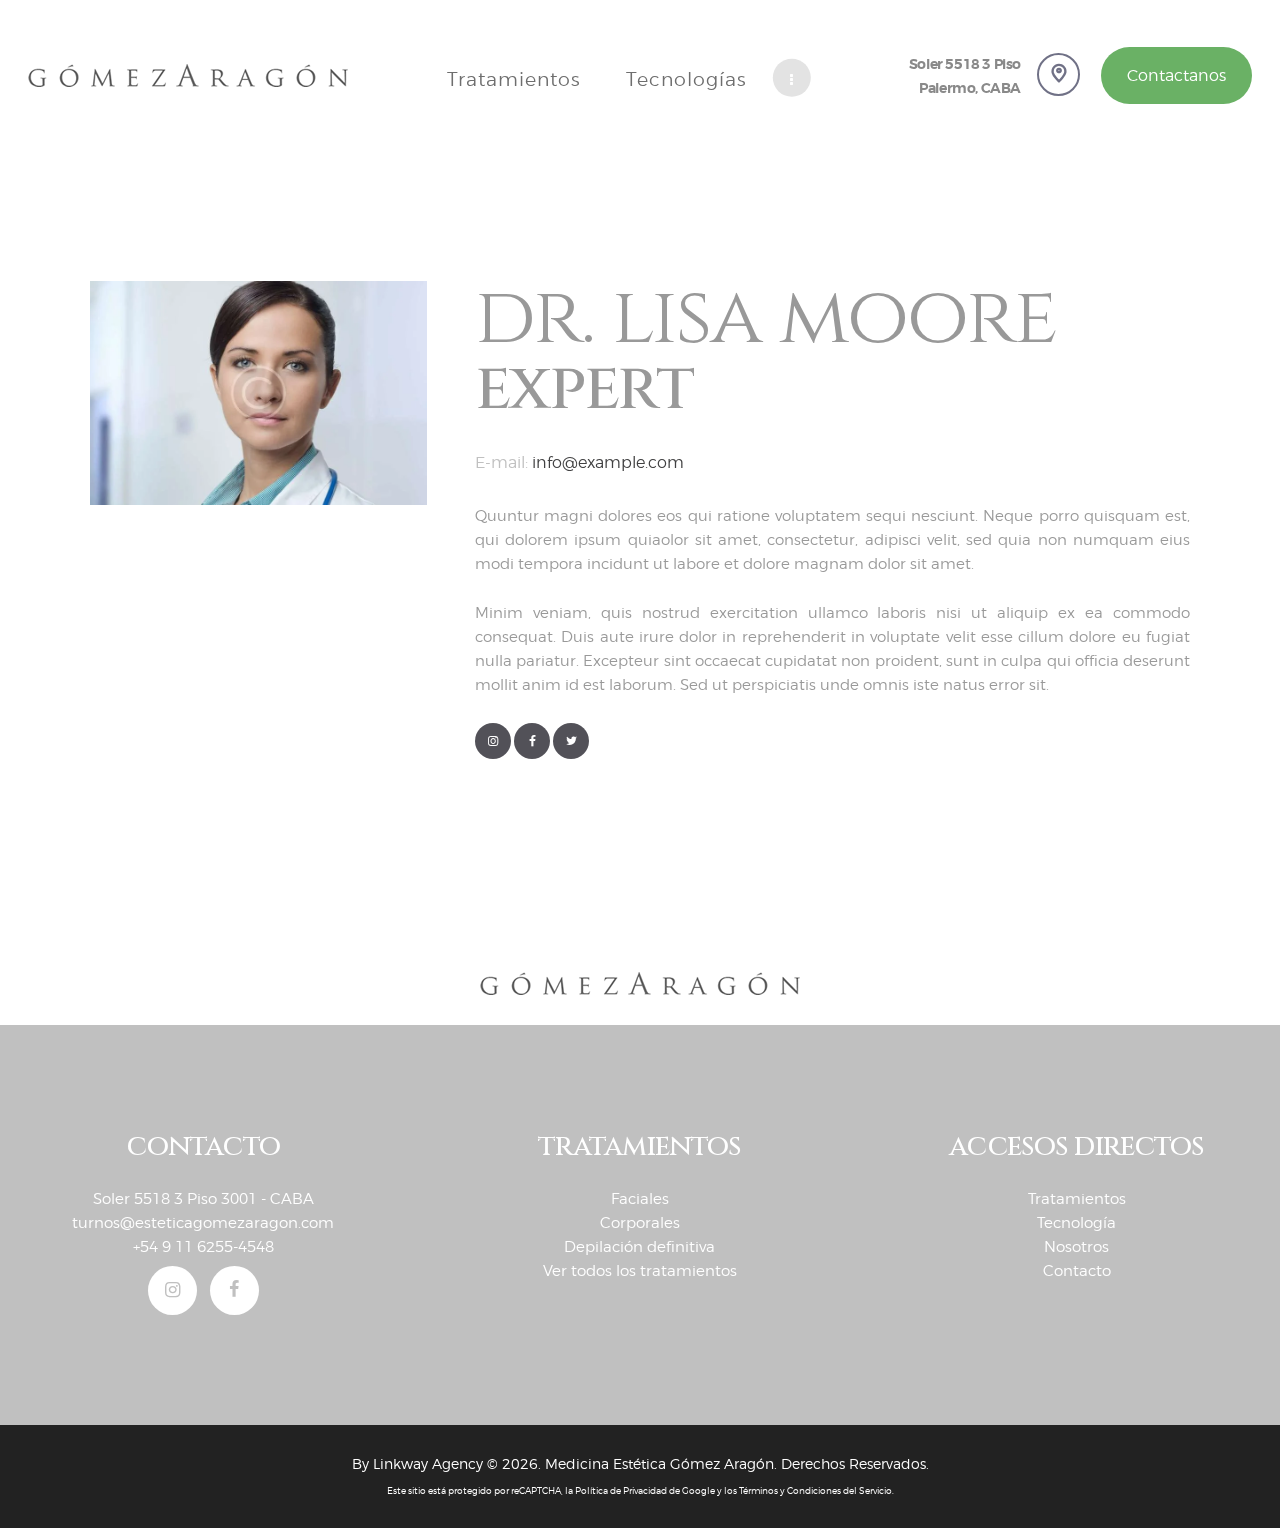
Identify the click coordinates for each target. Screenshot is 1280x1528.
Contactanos (1176, 75)
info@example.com (608, 462)
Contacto (1077, 1271)
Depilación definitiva (639, 1247)
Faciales (640, 1199)
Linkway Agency (428, 1463)
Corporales (640, 1223)
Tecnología (1076, 1223)
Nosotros (1076, 1247)
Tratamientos (1077, 1199)
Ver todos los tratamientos (640, 1271)
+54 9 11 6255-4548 (203, 1247)
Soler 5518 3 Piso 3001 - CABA (203, 1199)
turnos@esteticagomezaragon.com (203, 1223)
